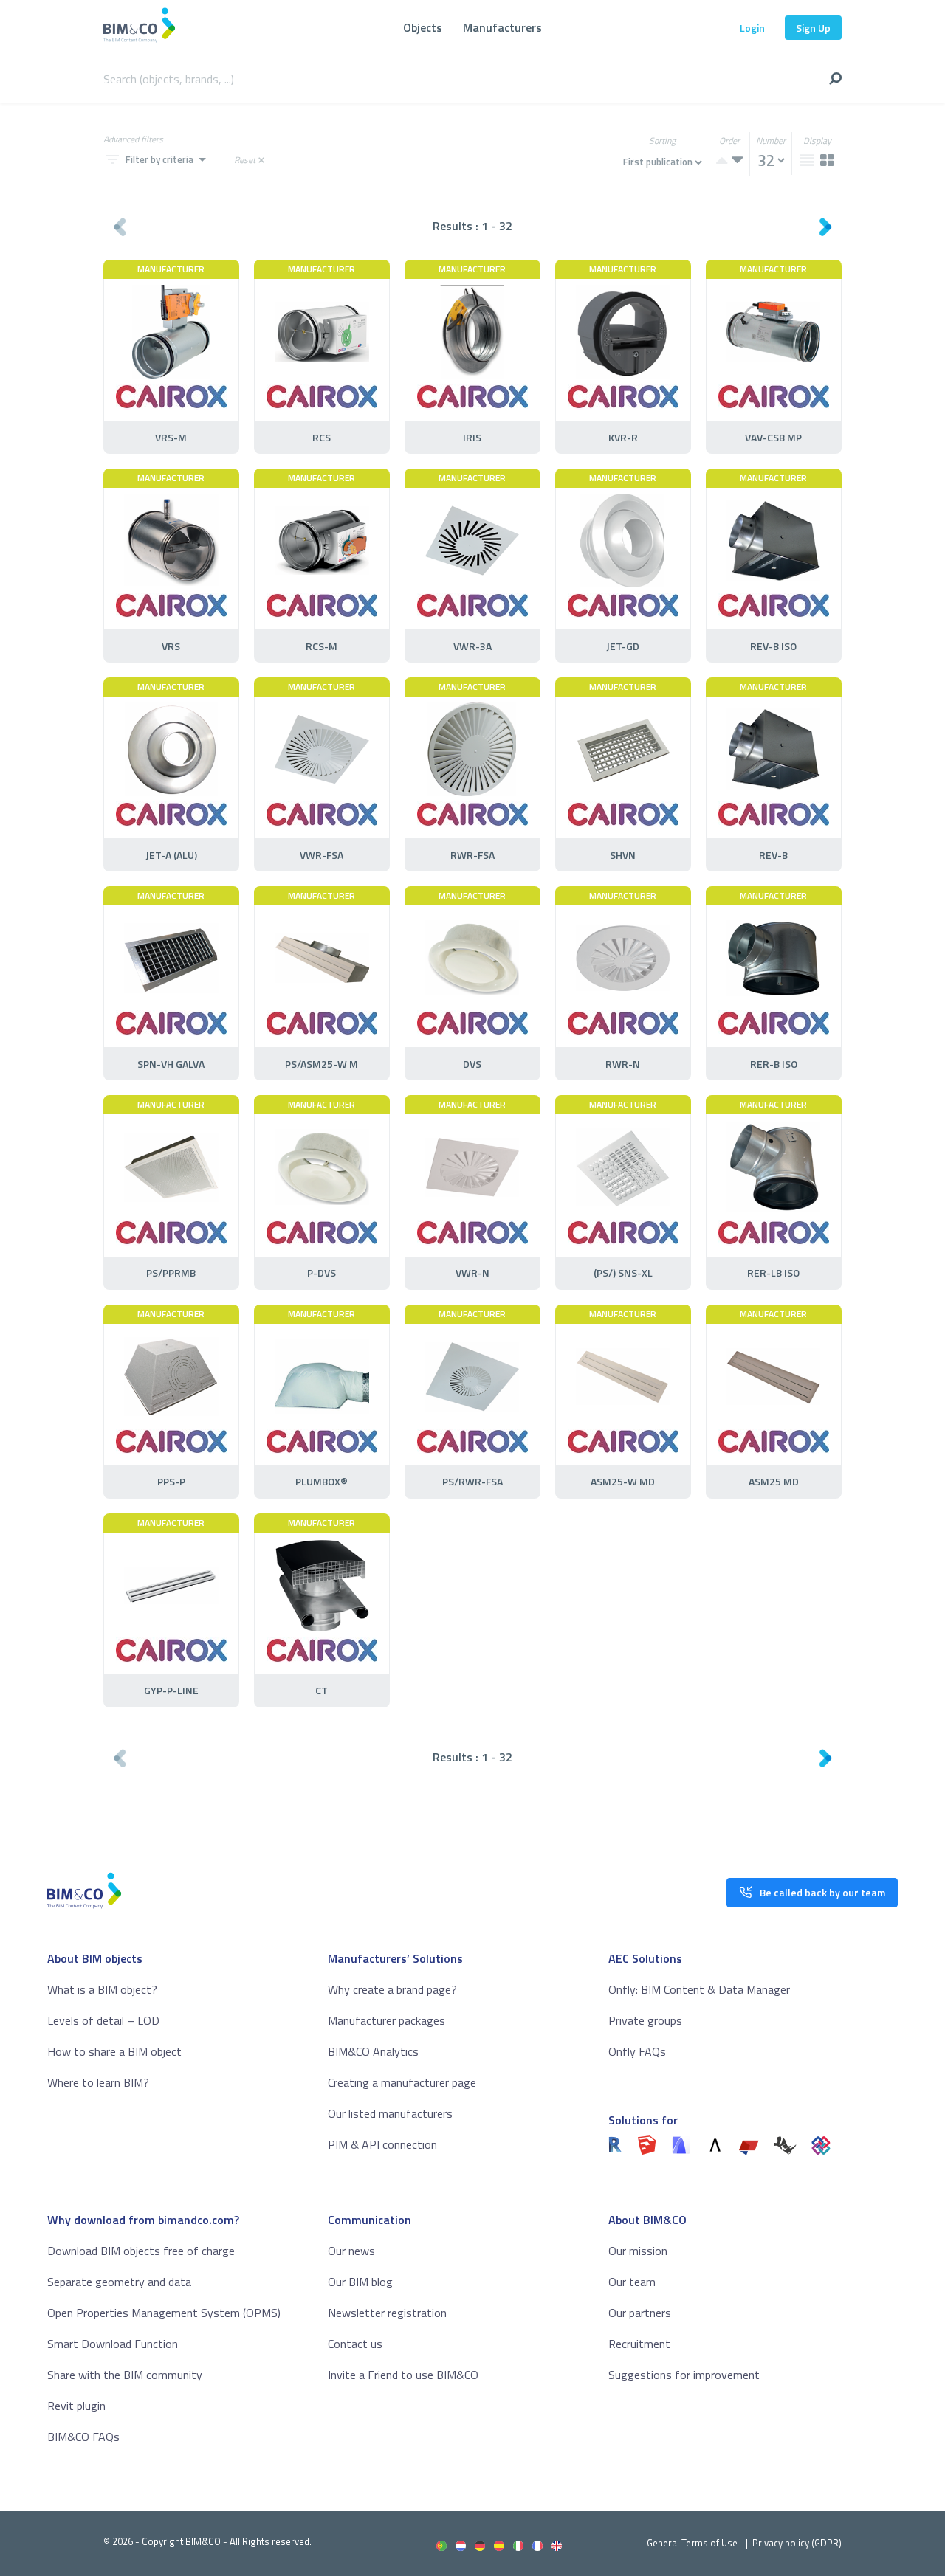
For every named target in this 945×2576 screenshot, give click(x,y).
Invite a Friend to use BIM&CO (403, 2375)
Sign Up (813, 28)
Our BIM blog (360, 2282)
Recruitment (639, 2344)
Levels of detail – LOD (103, 2020)
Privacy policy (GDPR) (797, 2543)
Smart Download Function (113, 2344)
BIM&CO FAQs (83, 2437)
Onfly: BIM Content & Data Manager (699, 1989)
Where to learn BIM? (98, 2082)
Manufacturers (502, 27)
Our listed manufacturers (390, 2113)
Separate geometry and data (119, 2282)
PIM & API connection (382, 2144)
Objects (423, 27)
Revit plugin (76, 2406)
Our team (632, 2282)
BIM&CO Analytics (373, 2051)
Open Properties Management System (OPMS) (164, 2313)
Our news (351, 2251)
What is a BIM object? (102, 1989)
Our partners (640, 2313)
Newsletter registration (387, 2313)
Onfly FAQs (637, 2051)
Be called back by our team (822, 1892)
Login (752, 28)
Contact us (355, 2344)
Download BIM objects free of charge (141, 2251)
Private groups (645, 2020)
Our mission (638, 2251)
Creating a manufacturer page (402, 2082)
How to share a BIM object (114, 2051)
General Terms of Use (692, 2543)
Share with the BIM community (125, 2375)
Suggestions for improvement (684, 2375)
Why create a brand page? (392, 1989)
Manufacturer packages (386, 2020)
